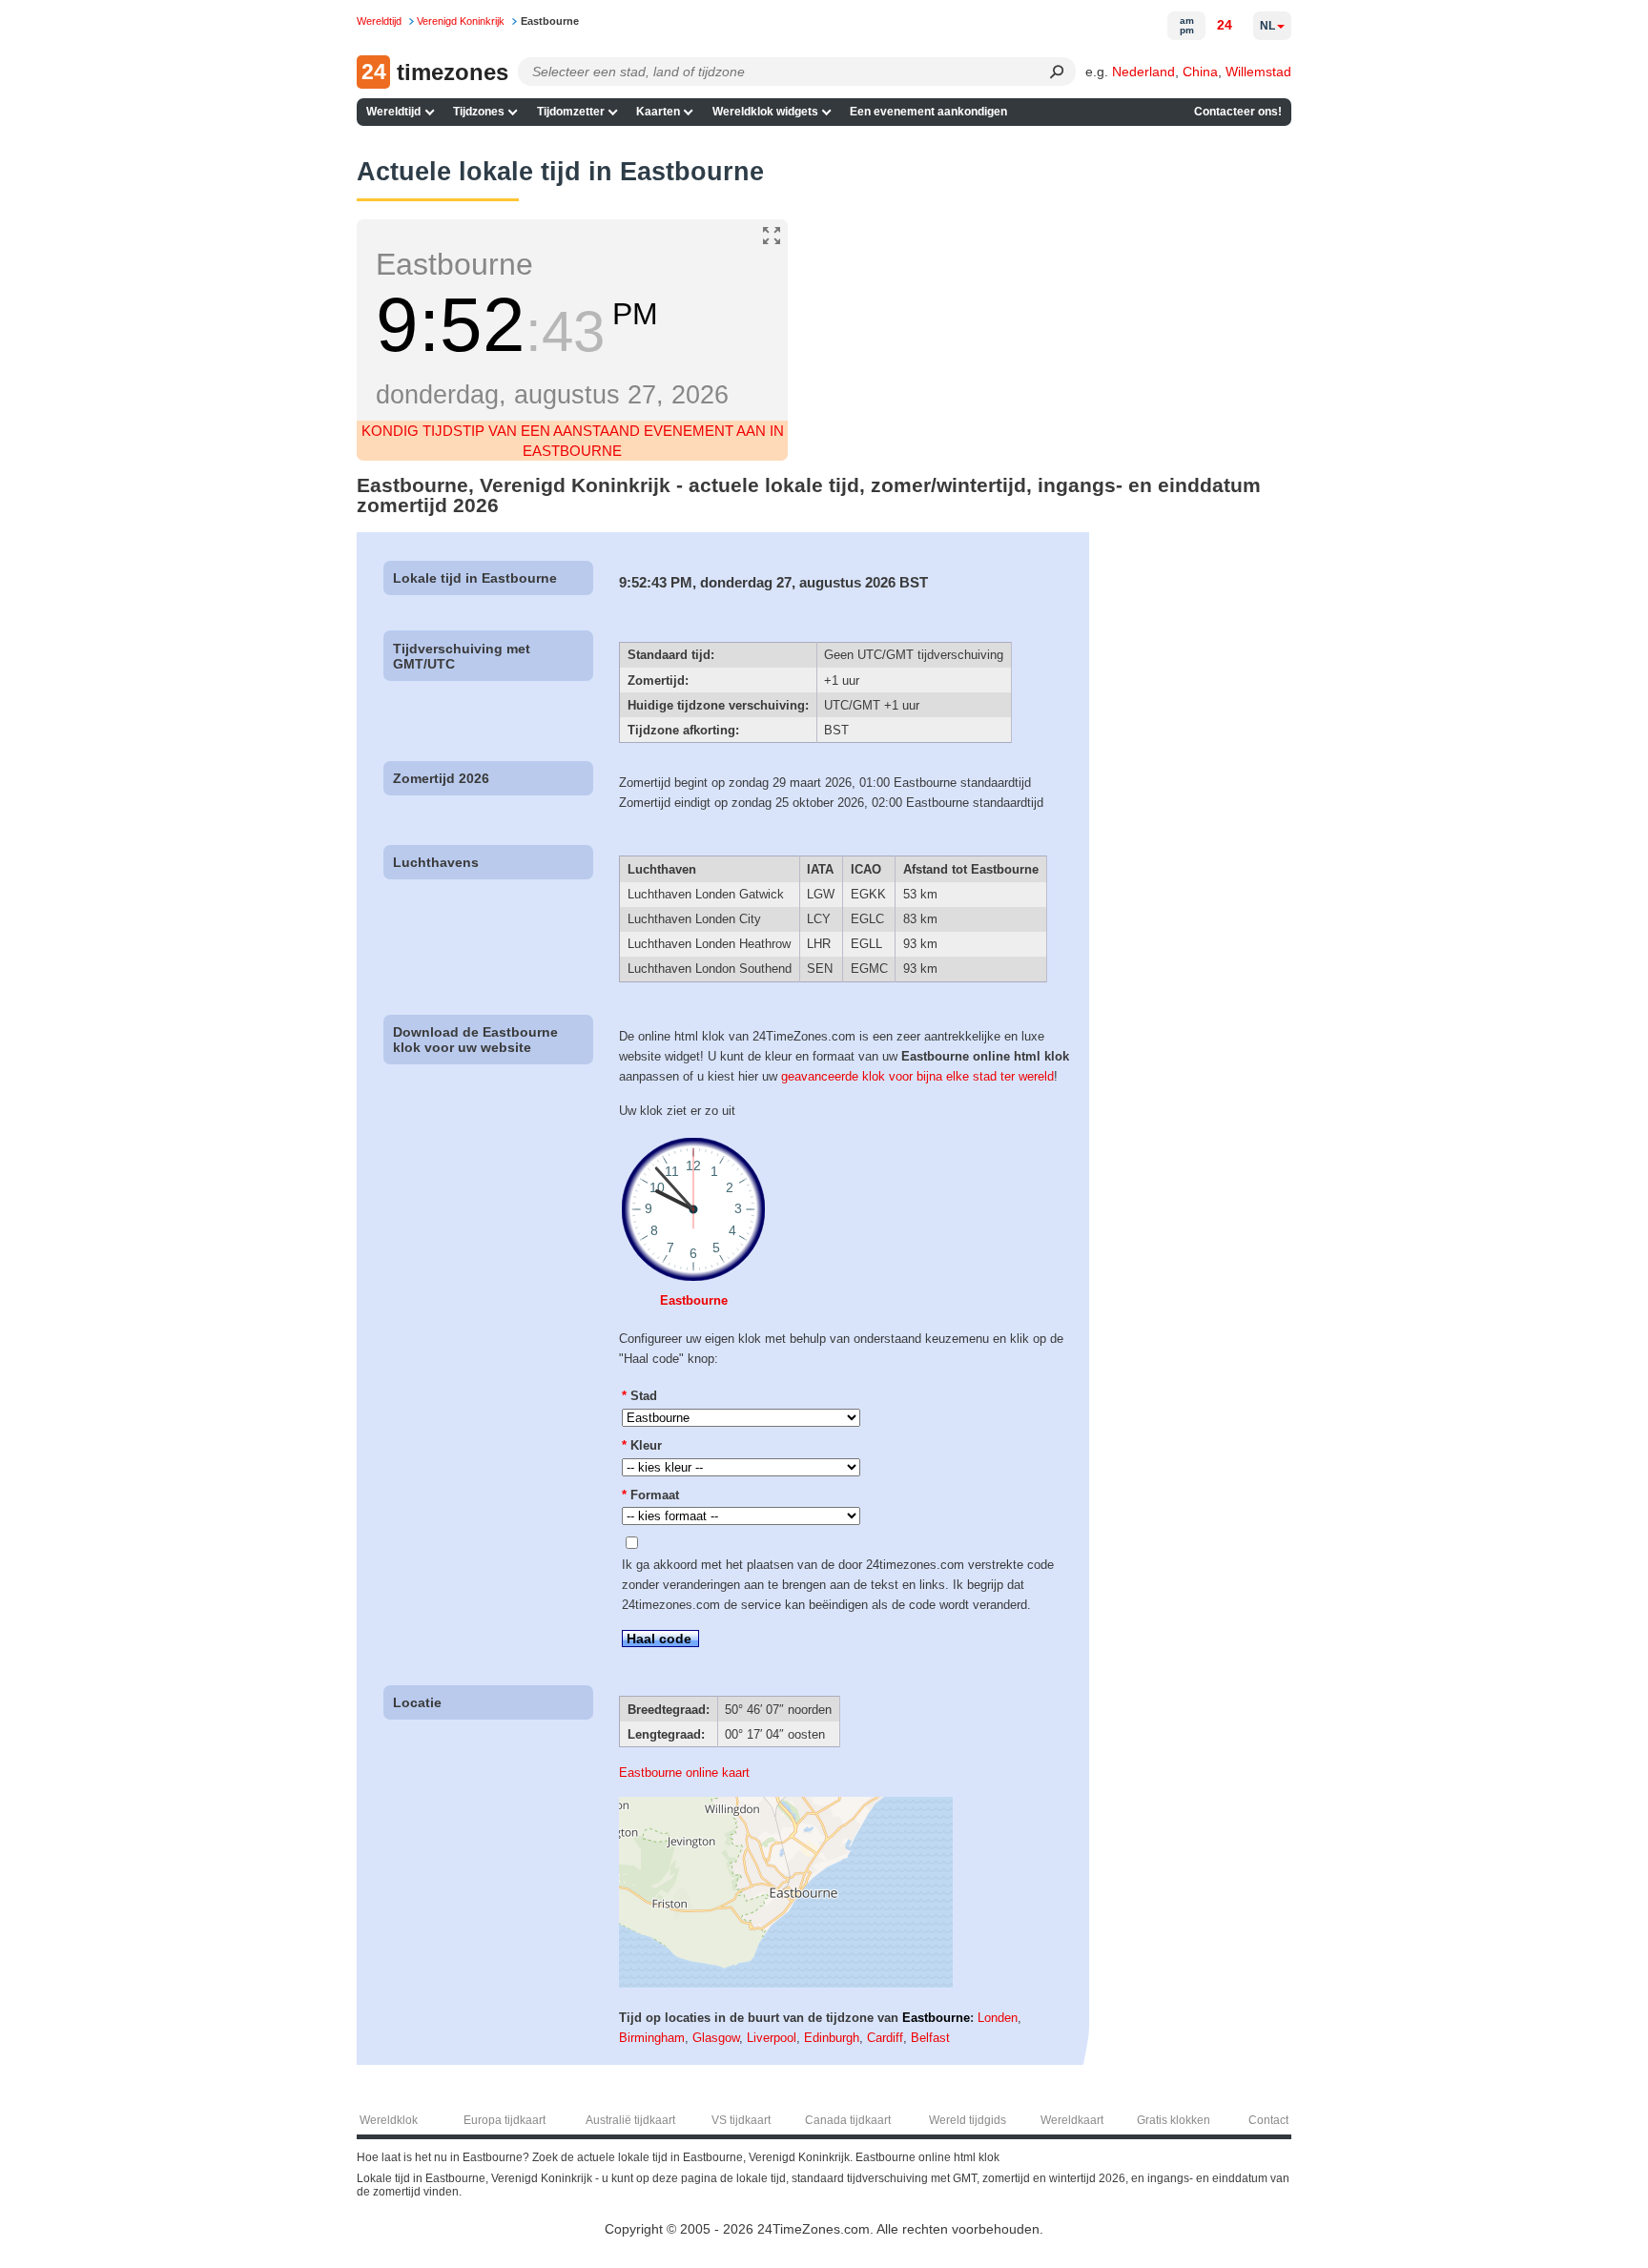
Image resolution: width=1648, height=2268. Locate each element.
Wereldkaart (1072, 2120)
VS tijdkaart (741, 2120)
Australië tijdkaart (630, 2120)
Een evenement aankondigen (928, 112)
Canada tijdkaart (848, 2120)
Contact (1268, 2120)
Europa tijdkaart (505, 2120)
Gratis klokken (1174, 2120)
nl (1267, 26)
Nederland (1143, 72)
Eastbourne (694, 1300)
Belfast (930, 2038)
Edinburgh (832, 2038)
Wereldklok (389, 2120)
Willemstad (1258, 72)
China (1200, 72)
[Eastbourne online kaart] (786, 1983)
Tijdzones (479, 112)
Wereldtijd (393, 112)
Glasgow (716, 2038)
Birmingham (652, 2038)
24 (1225, 25)
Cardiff (885, 2038)
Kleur (642, 1445)
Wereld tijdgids (968, 2120)
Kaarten (658, 112)
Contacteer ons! (1238, 112)
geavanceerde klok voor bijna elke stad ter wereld (917, 1076)
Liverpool (772, 2038)
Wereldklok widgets (765, 112)
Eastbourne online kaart (684, 1773)
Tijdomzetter (571, 112)
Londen (998, 2018)
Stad (639, 1396)
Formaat (650, 1495)
